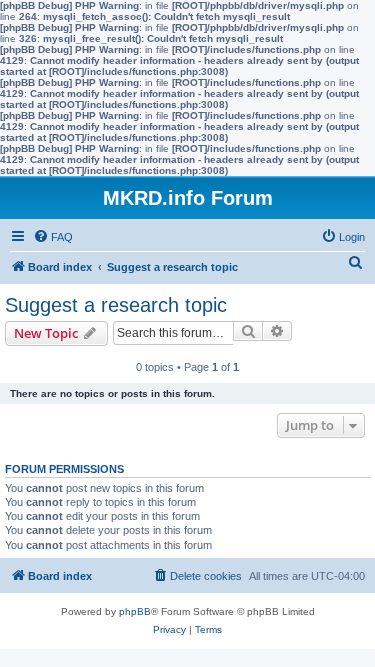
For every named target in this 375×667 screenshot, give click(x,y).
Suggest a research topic (116, 305)
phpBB (135, 611)
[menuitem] (53, 237)
